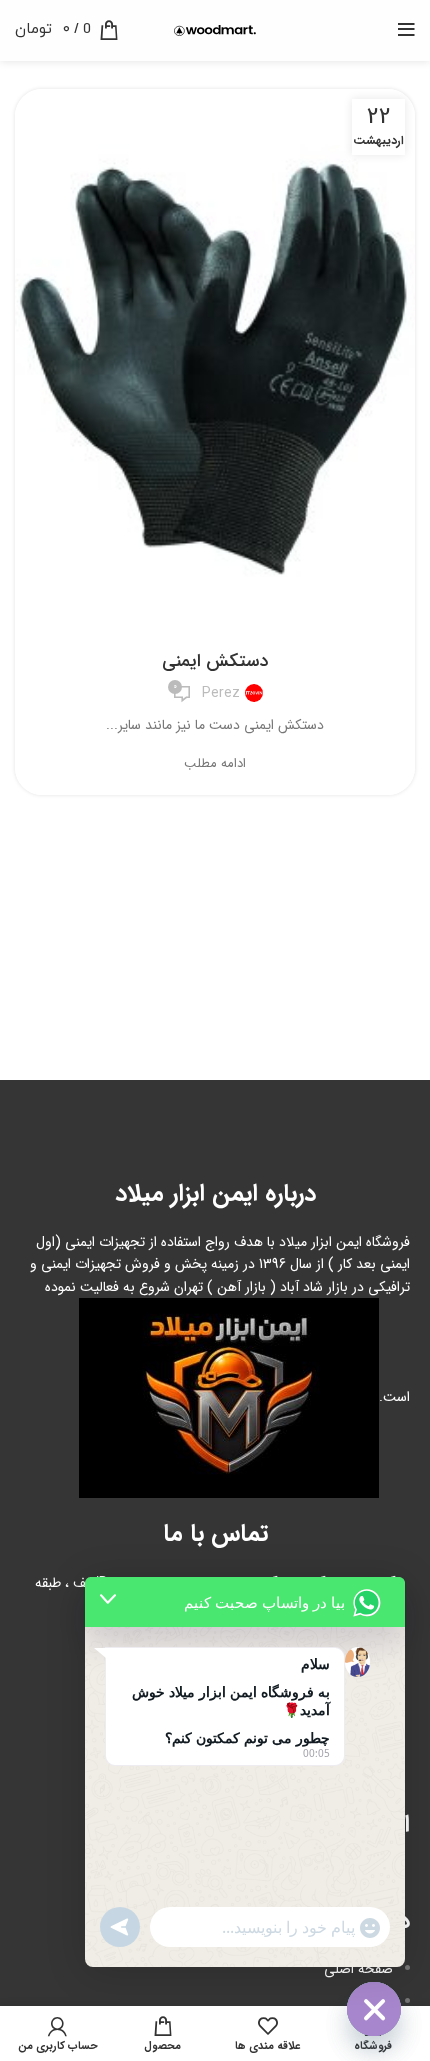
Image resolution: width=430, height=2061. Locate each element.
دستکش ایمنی (215, 661)
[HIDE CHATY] (374, 2009)
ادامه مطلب (215, 763)
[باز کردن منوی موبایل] (406, 30)
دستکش (215, 623)
